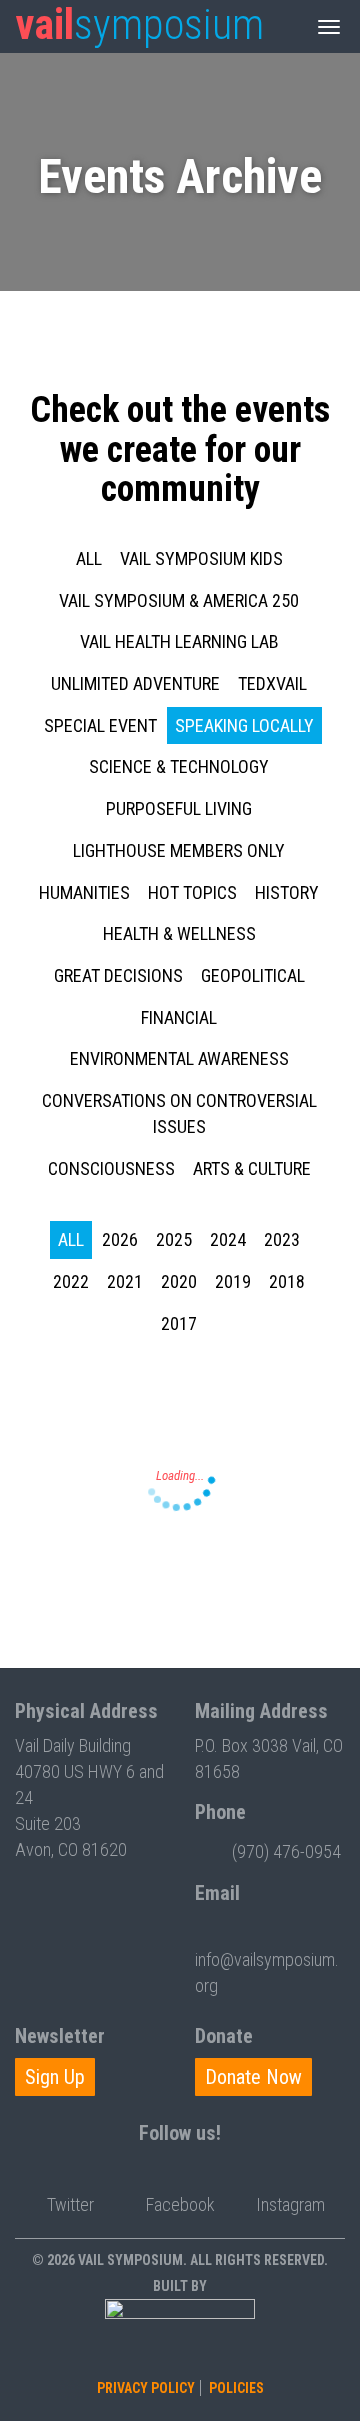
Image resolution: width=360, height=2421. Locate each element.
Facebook (180, 2204)
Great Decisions (118, 975)
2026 (120, 1239)
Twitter (70, 2204)
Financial (179, 1017)
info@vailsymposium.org (267, 1972)
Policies (236, 2388)
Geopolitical (253, 975)
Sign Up (55, 2077)
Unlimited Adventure (135, 683)
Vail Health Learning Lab (179, 641)
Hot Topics (192, 892)
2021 (125, 1281)
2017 (179, 1323)
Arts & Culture (252, 1168)
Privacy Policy (146, 2388)
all (89, 558)
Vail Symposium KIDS (201, 558)
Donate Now (253, 2077)
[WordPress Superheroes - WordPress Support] (180, 2336)
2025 (174, 1239)
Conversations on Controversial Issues (179, 1113)
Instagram (290, 2204)
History (287, 892)
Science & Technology (179, 766)
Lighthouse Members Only (179, 850)
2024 (228, 1239)
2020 (179, 1281)
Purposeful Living (179, 808)
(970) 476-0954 (286, 1851)
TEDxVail (272, 683)
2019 (233, 1281)
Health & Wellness (179, 933)
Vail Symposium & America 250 (179, 600)
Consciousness (111, 1168)
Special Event (100, 725)
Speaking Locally (244, 725)
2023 (282, 1239)
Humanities (84, 892)
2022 (71, 1281)
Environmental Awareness (179, 1058)
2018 (287, 1281)
